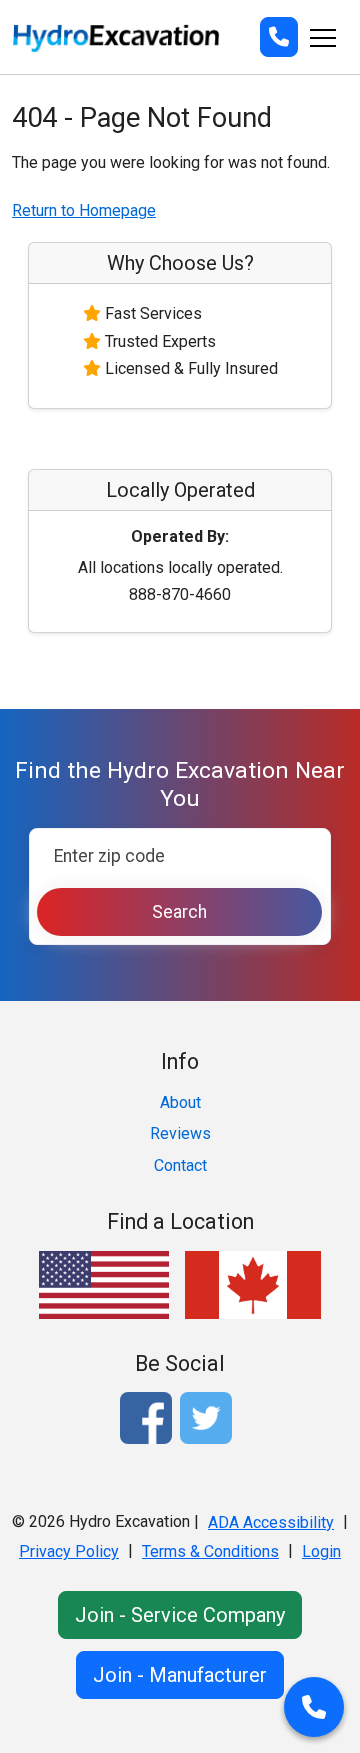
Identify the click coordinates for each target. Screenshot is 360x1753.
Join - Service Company (180, 1615)
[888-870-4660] (279, 37)
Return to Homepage (84, 210)
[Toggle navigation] (323, 37)
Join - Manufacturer (180, 1675)
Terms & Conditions (210, 1551)
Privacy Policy (69, 1551)
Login (321, 1551)
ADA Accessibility (271, 1522)
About (180, 1102)
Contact (180, 1165)
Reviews (180, 1133)
